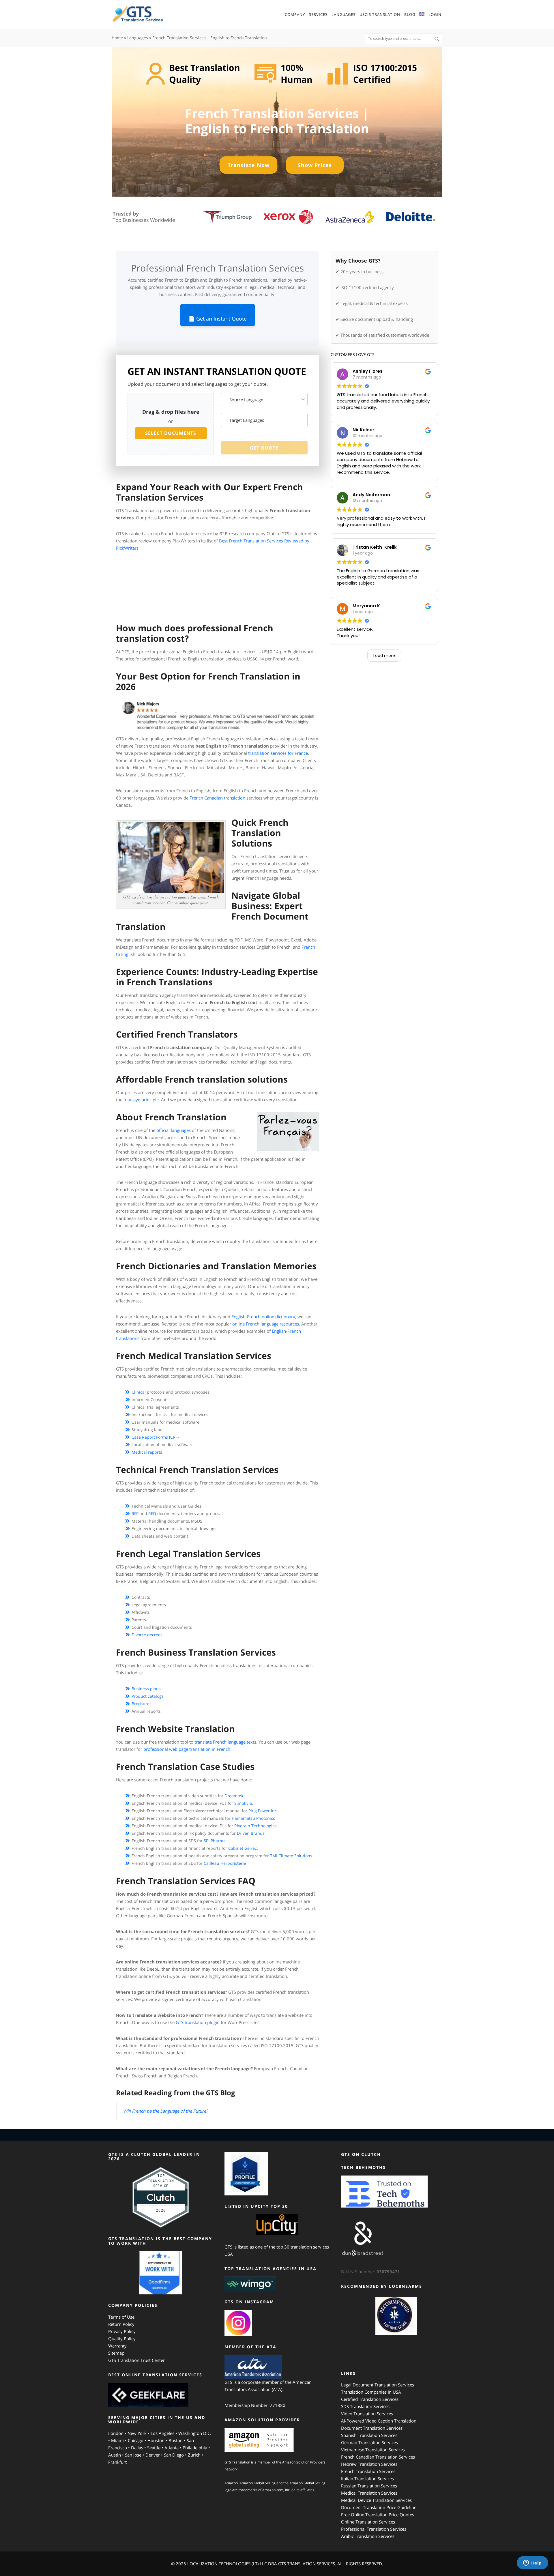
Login (435, 14)
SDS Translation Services (365, 2406)
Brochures (142, 1704)
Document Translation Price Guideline (379, 2507)
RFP (135, 1513)
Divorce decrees (147, 1635)
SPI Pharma (215, 1841)
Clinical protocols (148, 1392)
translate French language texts (225, 1742)
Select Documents (171, 433)
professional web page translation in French (187, 1749)
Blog (410, 14)
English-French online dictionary (263, 1317)
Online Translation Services (368, 2522)
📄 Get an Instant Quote (218, 319)
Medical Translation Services (369, 2493)
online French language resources (266, 1324)
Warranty (117, 2346)
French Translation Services (368, 2471)
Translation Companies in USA (371, 2392)
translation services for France (278, 753)
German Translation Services (369, 2442)
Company (295, 14)
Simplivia (243, 1803)
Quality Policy (122, 2339)
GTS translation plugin (198, 2022)
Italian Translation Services (367, 2478)
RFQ (152, 1513)
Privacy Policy (122, 2331)
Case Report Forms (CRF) (155, 1437)
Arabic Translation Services (368, 2536)
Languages (344, 14)
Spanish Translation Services (369, 2435)
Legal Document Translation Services (378, 2385)
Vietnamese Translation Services (373, 2450)
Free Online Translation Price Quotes (378, 2515)
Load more (384, 656)
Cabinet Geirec (243, 1848)
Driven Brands (251, 1833)
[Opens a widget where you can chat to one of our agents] (532, 2563)
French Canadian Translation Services (378, 2457)
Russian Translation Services (369, 2486)
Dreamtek (234, 1796)
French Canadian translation (217, 798)
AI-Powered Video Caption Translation (379, 2421)
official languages (174, 1130)
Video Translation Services (367, 2414)
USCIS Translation (380, 14)
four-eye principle (141, 1100)
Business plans (146, 1689)
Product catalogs (148, 1696)
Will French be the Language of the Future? (165, 2111)
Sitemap (116, 2353)
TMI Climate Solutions (291, 1856)
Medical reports (147, 1452)
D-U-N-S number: (370, 2272)
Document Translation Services (372, 2428)
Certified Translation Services (370, 2399)
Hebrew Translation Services (369, 2464)
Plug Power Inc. (263, 1811)
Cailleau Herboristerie (225, 1863)
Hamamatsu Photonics (253, 1818)
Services (318, 14)
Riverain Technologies (256, 1826)
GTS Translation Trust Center (136, 2360)
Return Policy (121, 2324)
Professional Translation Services (374, 2529)
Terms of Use (121, 2317)
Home (117, 38)
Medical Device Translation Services (376, 2500)
